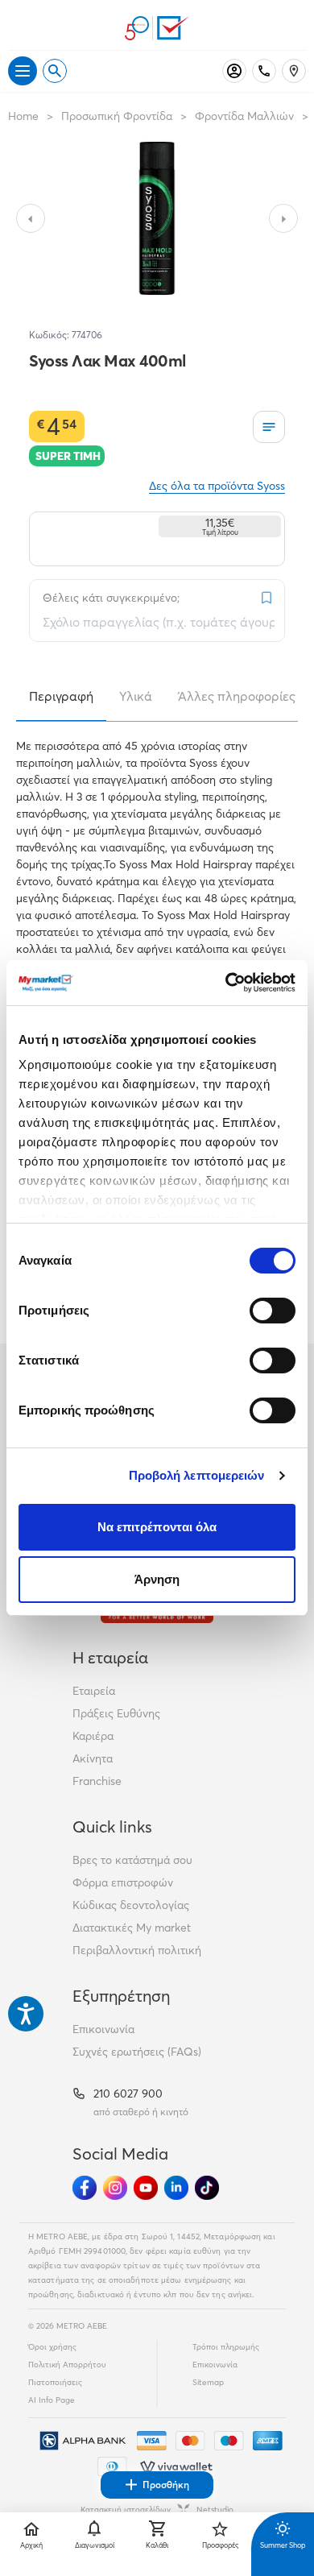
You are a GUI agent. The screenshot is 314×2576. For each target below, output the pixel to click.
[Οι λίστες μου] (269, 427)
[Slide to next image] (283, 218)
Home (23, 116)
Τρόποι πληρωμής (226, 2347)
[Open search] (55, 71)
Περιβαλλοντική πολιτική (137, 1950)
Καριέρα (93, 1736)
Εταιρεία (94, 1691)
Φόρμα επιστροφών (123, 1882)
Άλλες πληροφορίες (237, 696)
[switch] (273, 1311)
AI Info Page (52, 2400)
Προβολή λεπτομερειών (197, 1475)
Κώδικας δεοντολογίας (131, 1905)
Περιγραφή (61, 696)
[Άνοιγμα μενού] (23, 71)
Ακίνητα (93, 1758)
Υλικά (136, 696)
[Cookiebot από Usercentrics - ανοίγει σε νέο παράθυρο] (226, 983)
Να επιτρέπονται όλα (157, 1527)
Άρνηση (157, 1579)
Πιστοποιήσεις (55, 2382)
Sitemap (208, 2382)
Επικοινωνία (103, 2029)
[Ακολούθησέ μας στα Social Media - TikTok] (207, 2188)
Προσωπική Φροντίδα (117, 116)
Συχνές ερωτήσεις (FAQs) (137, 2052)
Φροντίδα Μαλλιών (244, 116)
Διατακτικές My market (132, 1928)
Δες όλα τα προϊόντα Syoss (217, 486)
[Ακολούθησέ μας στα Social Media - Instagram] (115, 2188)
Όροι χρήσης (52, 2347)
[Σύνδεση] (234, 71)
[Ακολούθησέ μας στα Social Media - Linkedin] (176, 2188)
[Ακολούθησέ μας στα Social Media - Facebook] (85, 2188)
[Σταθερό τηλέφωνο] (264, 71)
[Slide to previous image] (31, 218)
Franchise (97, 1781)
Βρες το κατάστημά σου (132, 1860)
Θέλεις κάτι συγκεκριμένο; (111, 598)
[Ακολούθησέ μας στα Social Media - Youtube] (146, 2188)
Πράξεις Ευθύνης (116, 1713)
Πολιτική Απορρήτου (67, 2365)
